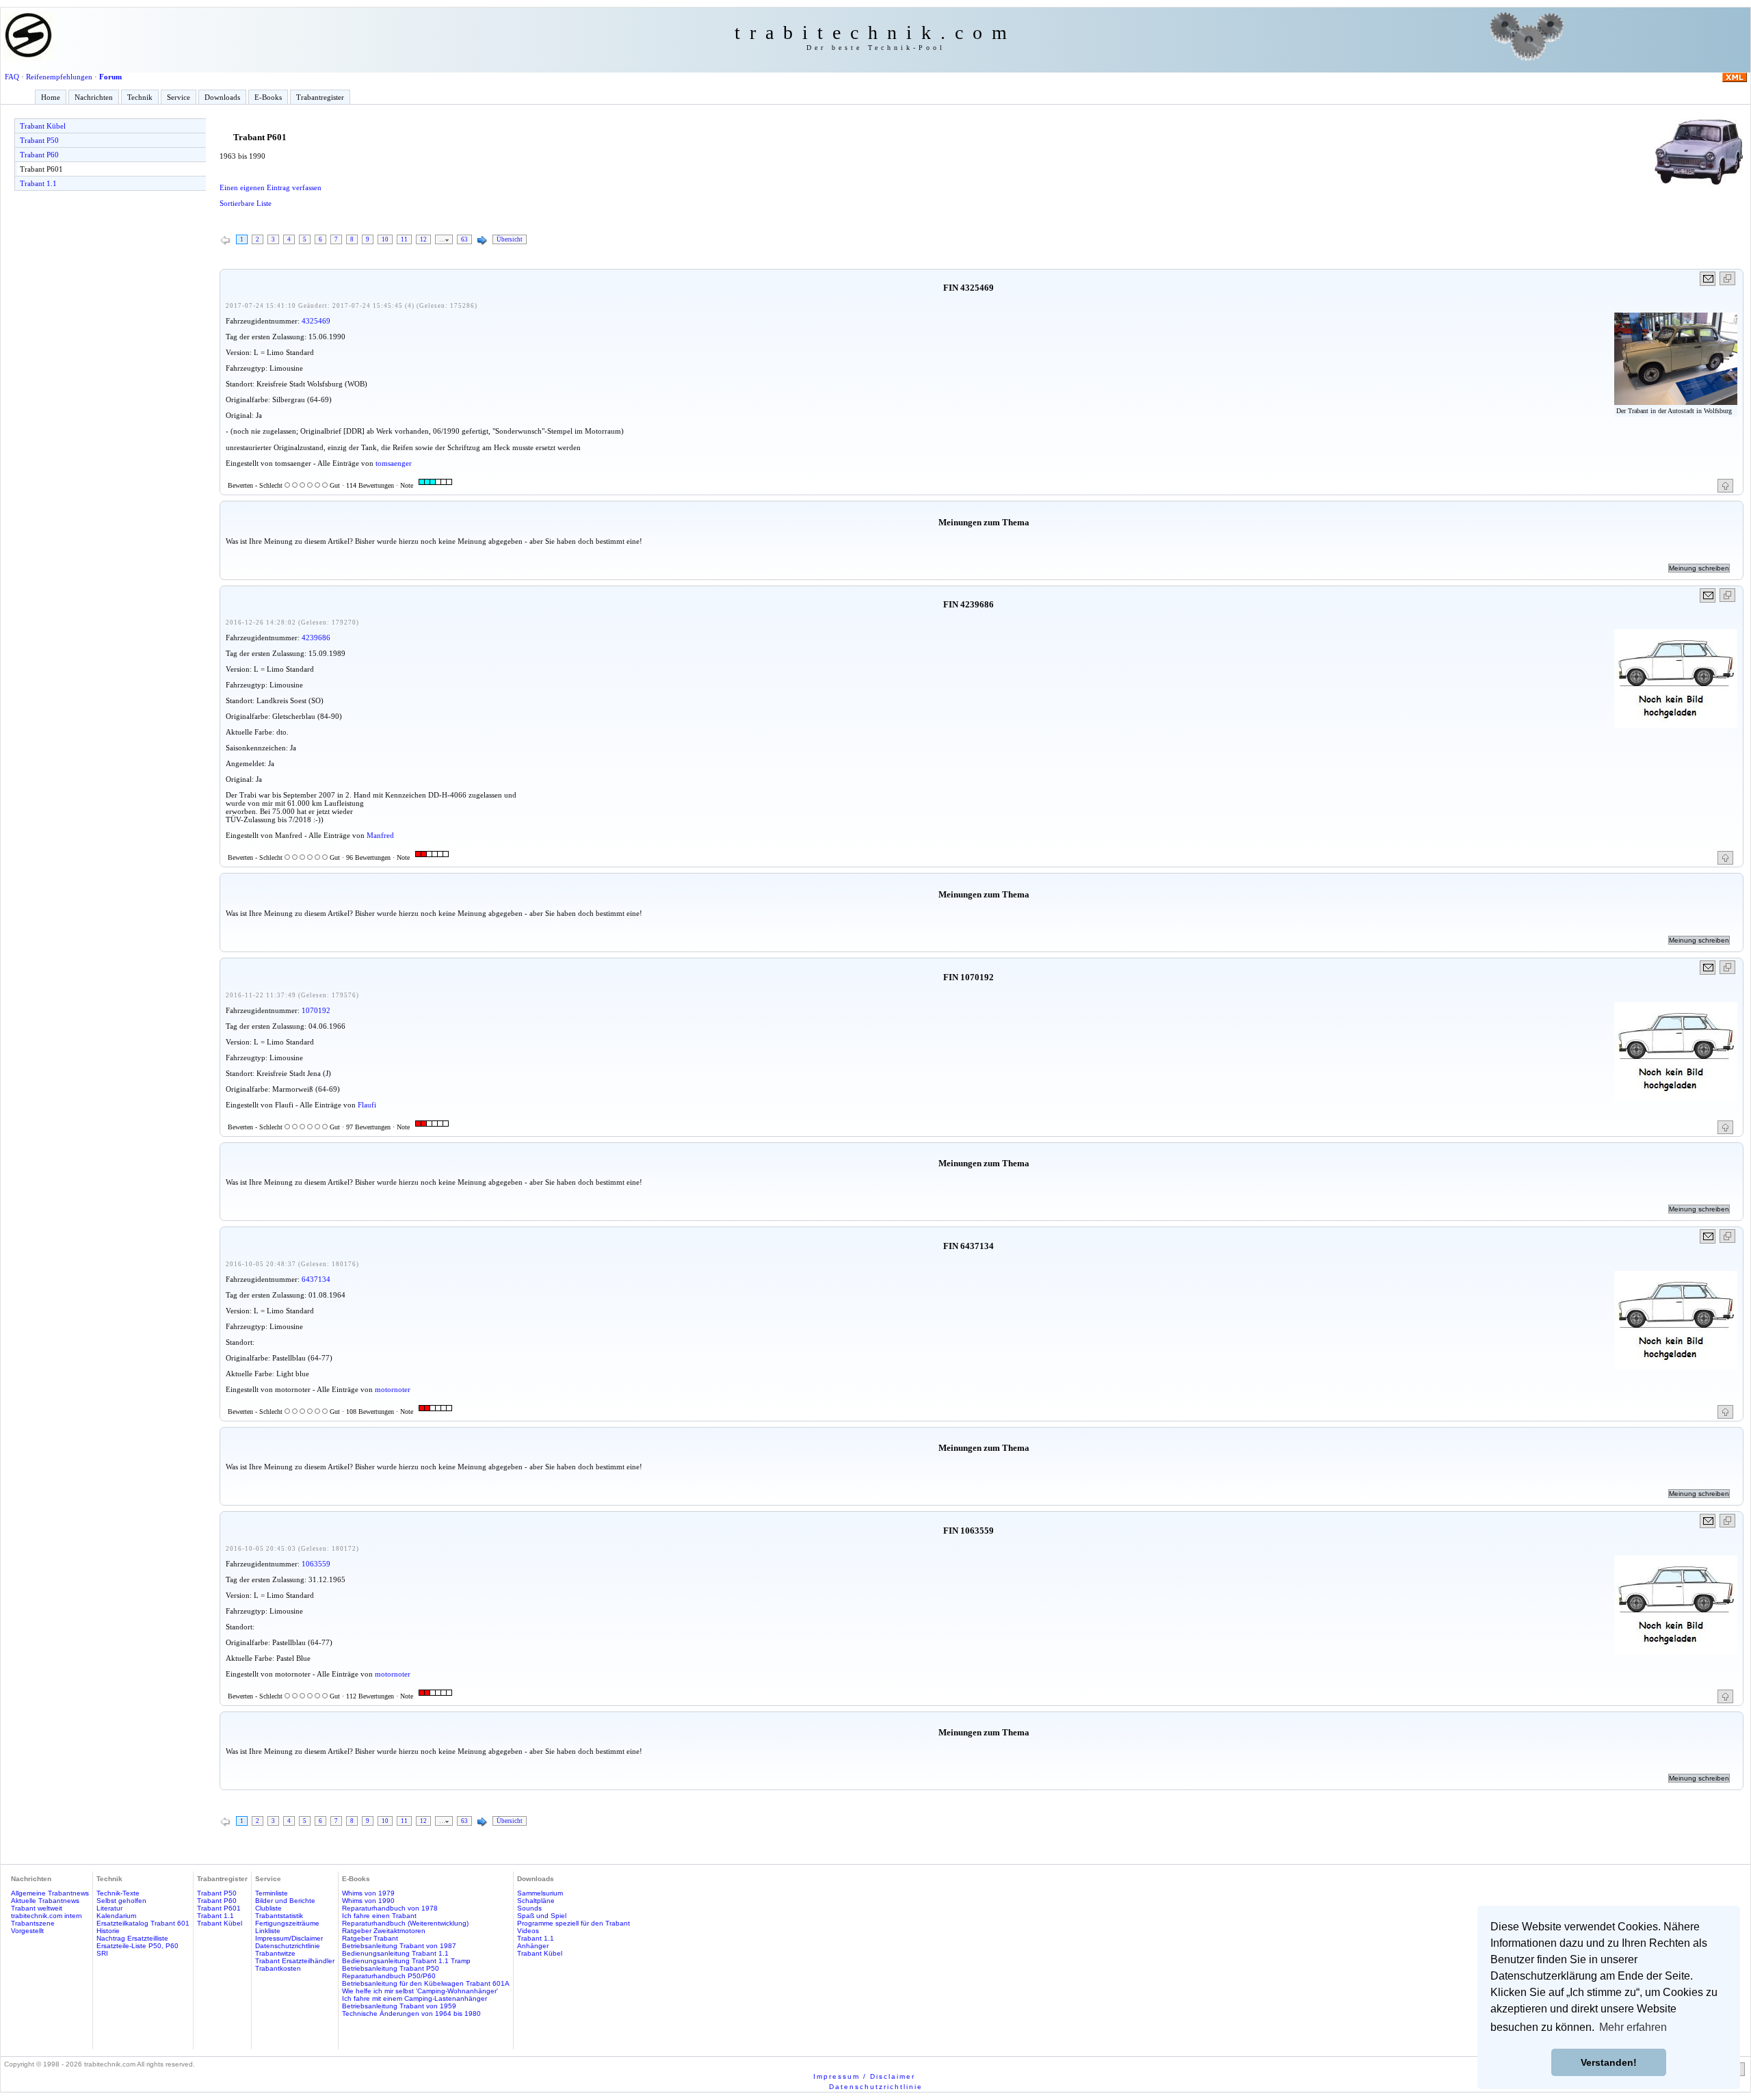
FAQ (12, 77)
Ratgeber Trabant (370, 1938)
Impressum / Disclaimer (864, 2076)
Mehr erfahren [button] (1633, 2027)
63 (464, 239)
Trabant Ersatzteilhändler (295, 1961)
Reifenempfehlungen (59, 77)
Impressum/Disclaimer (289, 1938)
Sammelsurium (540, 1893)
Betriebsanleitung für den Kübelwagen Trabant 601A (426, 1983)
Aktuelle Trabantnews (45, 1901)
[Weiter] (482, 241)
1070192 (316, 1010)
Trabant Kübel (43, 126)
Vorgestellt (27, 1931)
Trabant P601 (41, 169)
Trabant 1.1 (38, 183)
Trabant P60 (39, 155)
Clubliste (268, 1908)
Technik (140, 97)
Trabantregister (320, 97)
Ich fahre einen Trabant (379, 1916)
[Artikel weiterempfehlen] (1708, 279)
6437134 (316, 1279)
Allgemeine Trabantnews (50, 1893)
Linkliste (268, 1931)
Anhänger (533, 1946)
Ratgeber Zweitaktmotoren (384, 1931)
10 (385, 239)
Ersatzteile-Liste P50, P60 (137, 1946)
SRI (102, 1953)
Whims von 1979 (368, 1893)
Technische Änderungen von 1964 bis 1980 (411, 2013)
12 (423, 239)
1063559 (316, 1564)
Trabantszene (33, 1923)
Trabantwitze (275, 1953)
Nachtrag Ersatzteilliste (132, 1938)
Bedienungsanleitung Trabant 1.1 (395, 1953)
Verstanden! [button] (1609, 2062)
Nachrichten (94, 97)
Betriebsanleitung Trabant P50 (391, 1968)
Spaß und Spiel (542, 1916)
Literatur (109, 1908)
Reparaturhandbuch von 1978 (390, 1908)
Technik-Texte (118, 1893)
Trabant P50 (39, 140)
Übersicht (510, 239)
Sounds (529, 1908)
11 (404, 239)
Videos (528, 1931)
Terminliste (272, 1893)
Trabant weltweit (37, 1908)
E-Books (268, 97)
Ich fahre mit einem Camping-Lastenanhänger (414, 1998)
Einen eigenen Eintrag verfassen (271, 187)
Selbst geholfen (121, 1901)
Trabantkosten (278, 1968)
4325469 (316, 321)
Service (179, 97)
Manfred (380, 835)
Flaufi (367, 1105)
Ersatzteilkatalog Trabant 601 (143, 1923)
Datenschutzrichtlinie (288, 1946)
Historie (108, 1931)
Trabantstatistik (279, 1916)
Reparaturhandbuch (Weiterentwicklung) (405, 1923)
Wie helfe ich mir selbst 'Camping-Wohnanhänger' (420, 1991)
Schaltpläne (536, 1901)
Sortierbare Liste (246, 203)
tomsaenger (394, 463)
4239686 (316, 638)
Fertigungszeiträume (287, 1923)
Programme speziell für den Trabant (574, 1923)
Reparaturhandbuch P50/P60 (389, 1976)
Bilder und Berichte (285, 1901)
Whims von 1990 (368, 1901)
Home (51, 97)
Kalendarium (116, 1916)
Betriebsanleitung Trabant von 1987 (399, 1946)
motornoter (393, 1389)
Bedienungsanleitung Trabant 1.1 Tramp (406, 1961)
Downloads (222, 97)
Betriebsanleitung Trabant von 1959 (399, 2006)
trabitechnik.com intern (47, 1916)
